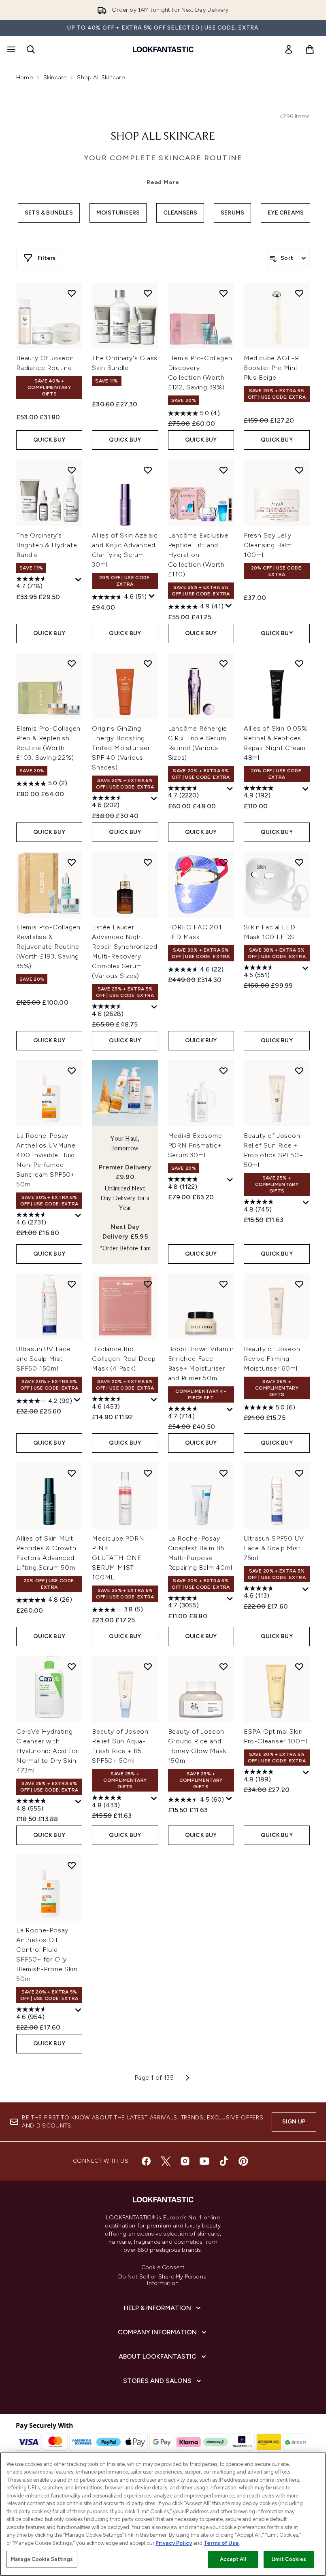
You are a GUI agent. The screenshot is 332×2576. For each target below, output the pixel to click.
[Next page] (187, 2078)
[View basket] (310, 49)
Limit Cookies (289, 2559)
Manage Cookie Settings (42, 2559)
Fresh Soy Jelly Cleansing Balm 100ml (268, 545)
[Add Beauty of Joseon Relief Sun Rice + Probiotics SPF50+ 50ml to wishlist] (299, 1071)
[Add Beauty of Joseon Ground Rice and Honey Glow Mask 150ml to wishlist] (223, 1666)
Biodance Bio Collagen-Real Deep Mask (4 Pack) (124, 1359)
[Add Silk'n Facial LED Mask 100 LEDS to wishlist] (299, 862)
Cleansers (180, 213)
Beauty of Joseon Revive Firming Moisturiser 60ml (272, 1359)
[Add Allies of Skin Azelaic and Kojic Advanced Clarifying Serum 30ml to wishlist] (148, 470)
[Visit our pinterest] (243, 2161)
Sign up (294, 2122)
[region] (163, 2514)
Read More (163, 182)
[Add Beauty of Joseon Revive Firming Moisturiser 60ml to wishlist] (299, 1284)
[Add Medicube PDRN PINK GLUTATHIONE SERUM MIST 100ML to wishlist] (148, 1473)
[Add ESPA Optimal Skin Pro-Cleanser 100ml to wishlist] (299, 1666)
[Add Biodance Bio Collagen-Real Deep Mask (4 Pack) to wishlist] (148, 1284)
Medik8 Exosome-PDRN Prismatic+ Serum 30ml (197, 1145)
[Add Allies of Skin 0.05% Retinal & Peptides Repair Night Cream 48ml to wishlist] (299, 663)
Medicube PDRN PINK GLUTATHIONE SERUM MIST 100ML (118, 1558)
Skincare (55, 78)
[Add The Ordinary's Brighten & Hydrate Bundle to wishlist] (72, 470)
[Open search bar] (31, 49)
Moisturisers (118, 213)
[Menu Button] (11, 49)
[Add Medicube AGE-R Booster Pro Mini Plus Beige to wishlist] (299, 293)
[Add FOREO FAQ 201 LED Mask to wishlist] (223, 862)
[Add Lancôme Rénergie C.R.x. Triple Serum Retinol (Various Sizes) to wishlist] (223, 663)
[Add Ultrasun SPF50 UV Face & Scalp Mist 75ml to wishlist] (299, 1473)
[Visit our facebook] (146, 2161)
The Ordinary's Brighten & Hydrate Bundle (47, 545)
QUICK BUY (49, 440)
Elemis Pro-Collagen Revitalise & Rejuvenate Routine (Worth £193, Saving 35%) (48, 947)
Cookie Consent (163, 2268)
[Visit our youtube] (204, 2161)
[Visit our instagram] (185, 2161)
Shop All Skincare (163, 137)
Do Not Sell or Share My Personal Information (163, 2280)
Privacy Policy (174, 2543)
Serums (232, 213)
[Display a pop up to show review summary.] (79, 580)
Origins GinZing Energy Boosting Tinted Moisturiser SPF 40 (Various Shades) (121, 748)
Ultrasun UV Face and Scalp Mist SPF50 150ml (44, 1359)
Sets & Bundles (49, 213)
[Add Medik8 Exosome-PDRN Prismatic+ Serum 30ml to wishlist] (223, 1071)
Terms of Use (221, 2543)
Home (24, 78)
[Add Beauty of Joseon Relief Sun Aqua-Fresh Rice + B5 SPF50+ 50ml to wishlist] (148, 1666)
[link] (289, 49)
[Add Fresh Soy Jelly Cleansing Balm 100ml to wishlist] (299, 470)
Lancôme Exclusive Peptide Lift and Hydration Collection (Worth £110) (199, 555)
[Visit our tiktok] (224, 2161)
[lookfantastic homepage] (163, 49)
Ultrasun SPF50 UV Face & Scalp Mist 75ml (274, 1548)
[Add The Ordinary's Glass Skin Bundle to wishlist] (148, 293)
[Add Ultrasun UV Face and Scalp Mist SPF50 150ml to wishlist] (72, 1284)
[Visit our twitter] (166, 2161)
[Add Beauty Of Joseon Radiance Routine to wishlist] (72, 293)
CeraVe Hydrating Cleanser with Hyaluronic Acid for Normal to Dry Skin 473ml (47, 1751)
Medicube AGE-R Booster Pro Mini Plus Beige (271, 368)
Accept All (233, 2559)
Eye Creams (286, 213)
